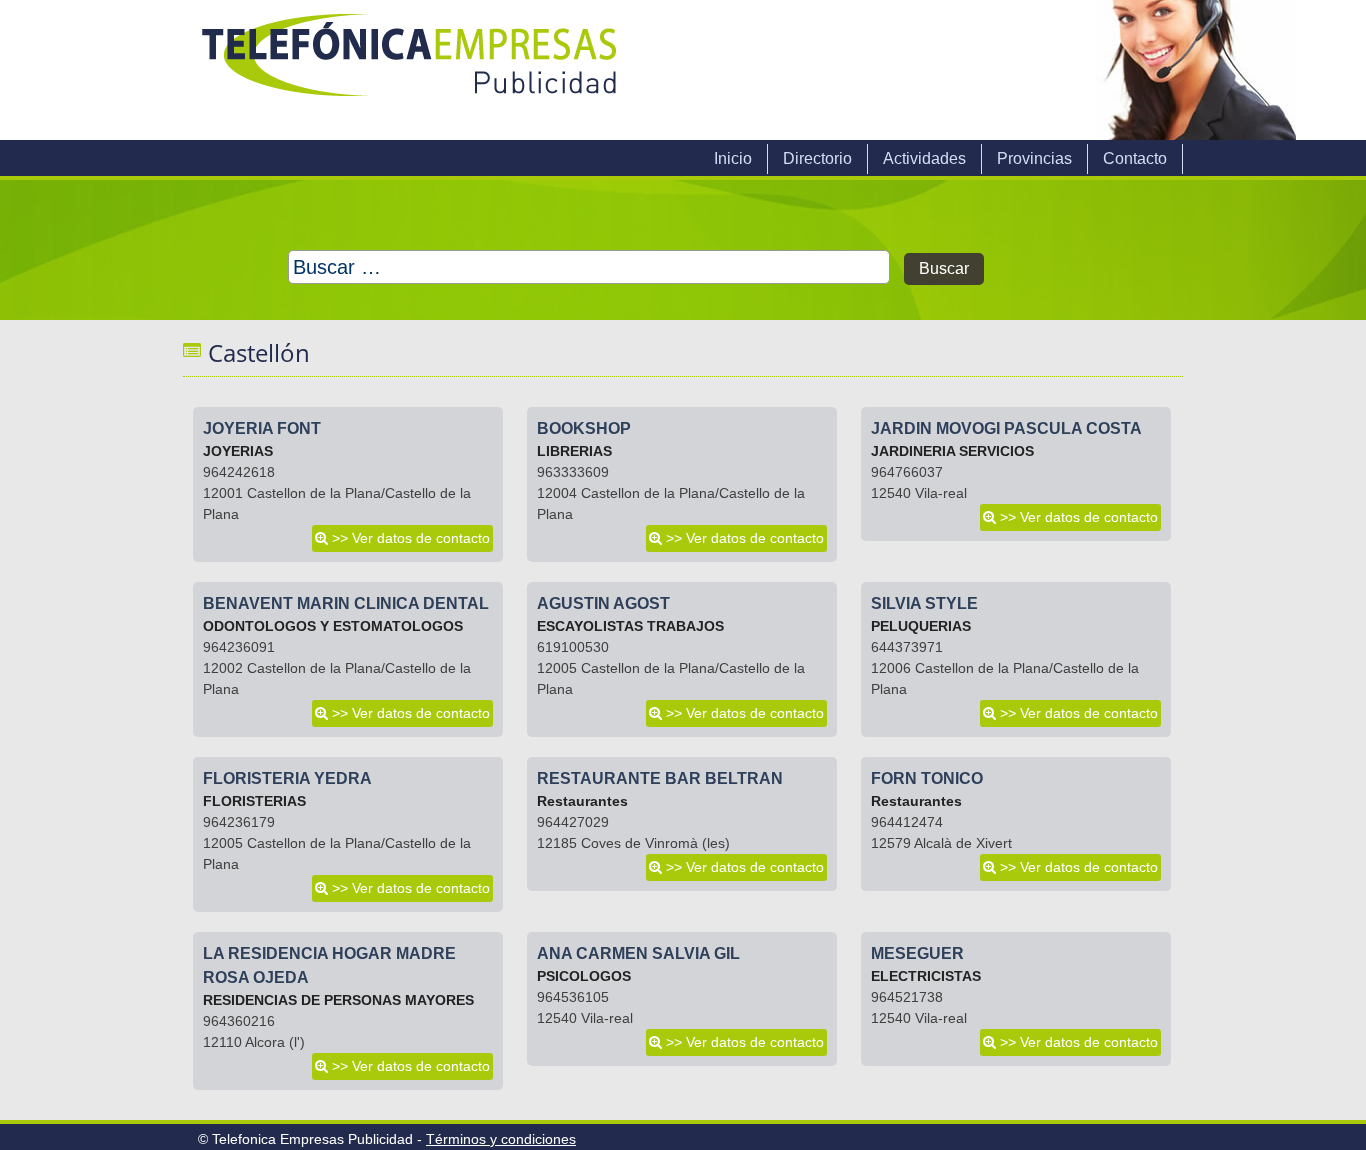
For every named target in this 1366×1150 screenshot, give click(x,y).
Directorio (817, 158)
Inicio (733, 158)
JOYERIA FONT (262, 428)
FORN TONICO (927, 778)
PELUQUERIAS (921, 626)
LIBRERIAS (574, 451)
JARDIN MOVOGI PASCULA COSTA (1006, 428)
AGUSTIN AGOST (603, 603)
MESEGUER (917, 953)
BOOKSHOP (584, 428)
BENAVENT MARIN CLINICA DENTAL (346, 603)
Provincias (1034, 158)
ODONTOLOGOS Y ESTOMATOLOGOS (333, 626)
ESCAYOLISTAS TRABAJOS (630, 626)
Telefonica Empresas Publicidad (411, 70)
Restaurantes (582, 801)
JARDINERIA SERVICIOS (952, 451)
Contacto (1135, 158)
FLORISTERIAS (254, 801)
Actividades (924, 158)
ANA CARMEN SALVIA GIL (638, 953)
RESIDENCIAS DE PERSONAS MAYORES (338, 1000)
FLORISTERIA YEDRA (287, 778)
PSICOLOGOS (584, 976)
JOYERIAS (238, 451)
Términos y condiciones (501, 1139)
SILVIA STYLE (924, 603)
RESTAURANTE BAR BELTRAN (660, 778)
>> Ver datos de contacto (411, 538)
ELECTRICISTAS (926, 976)
